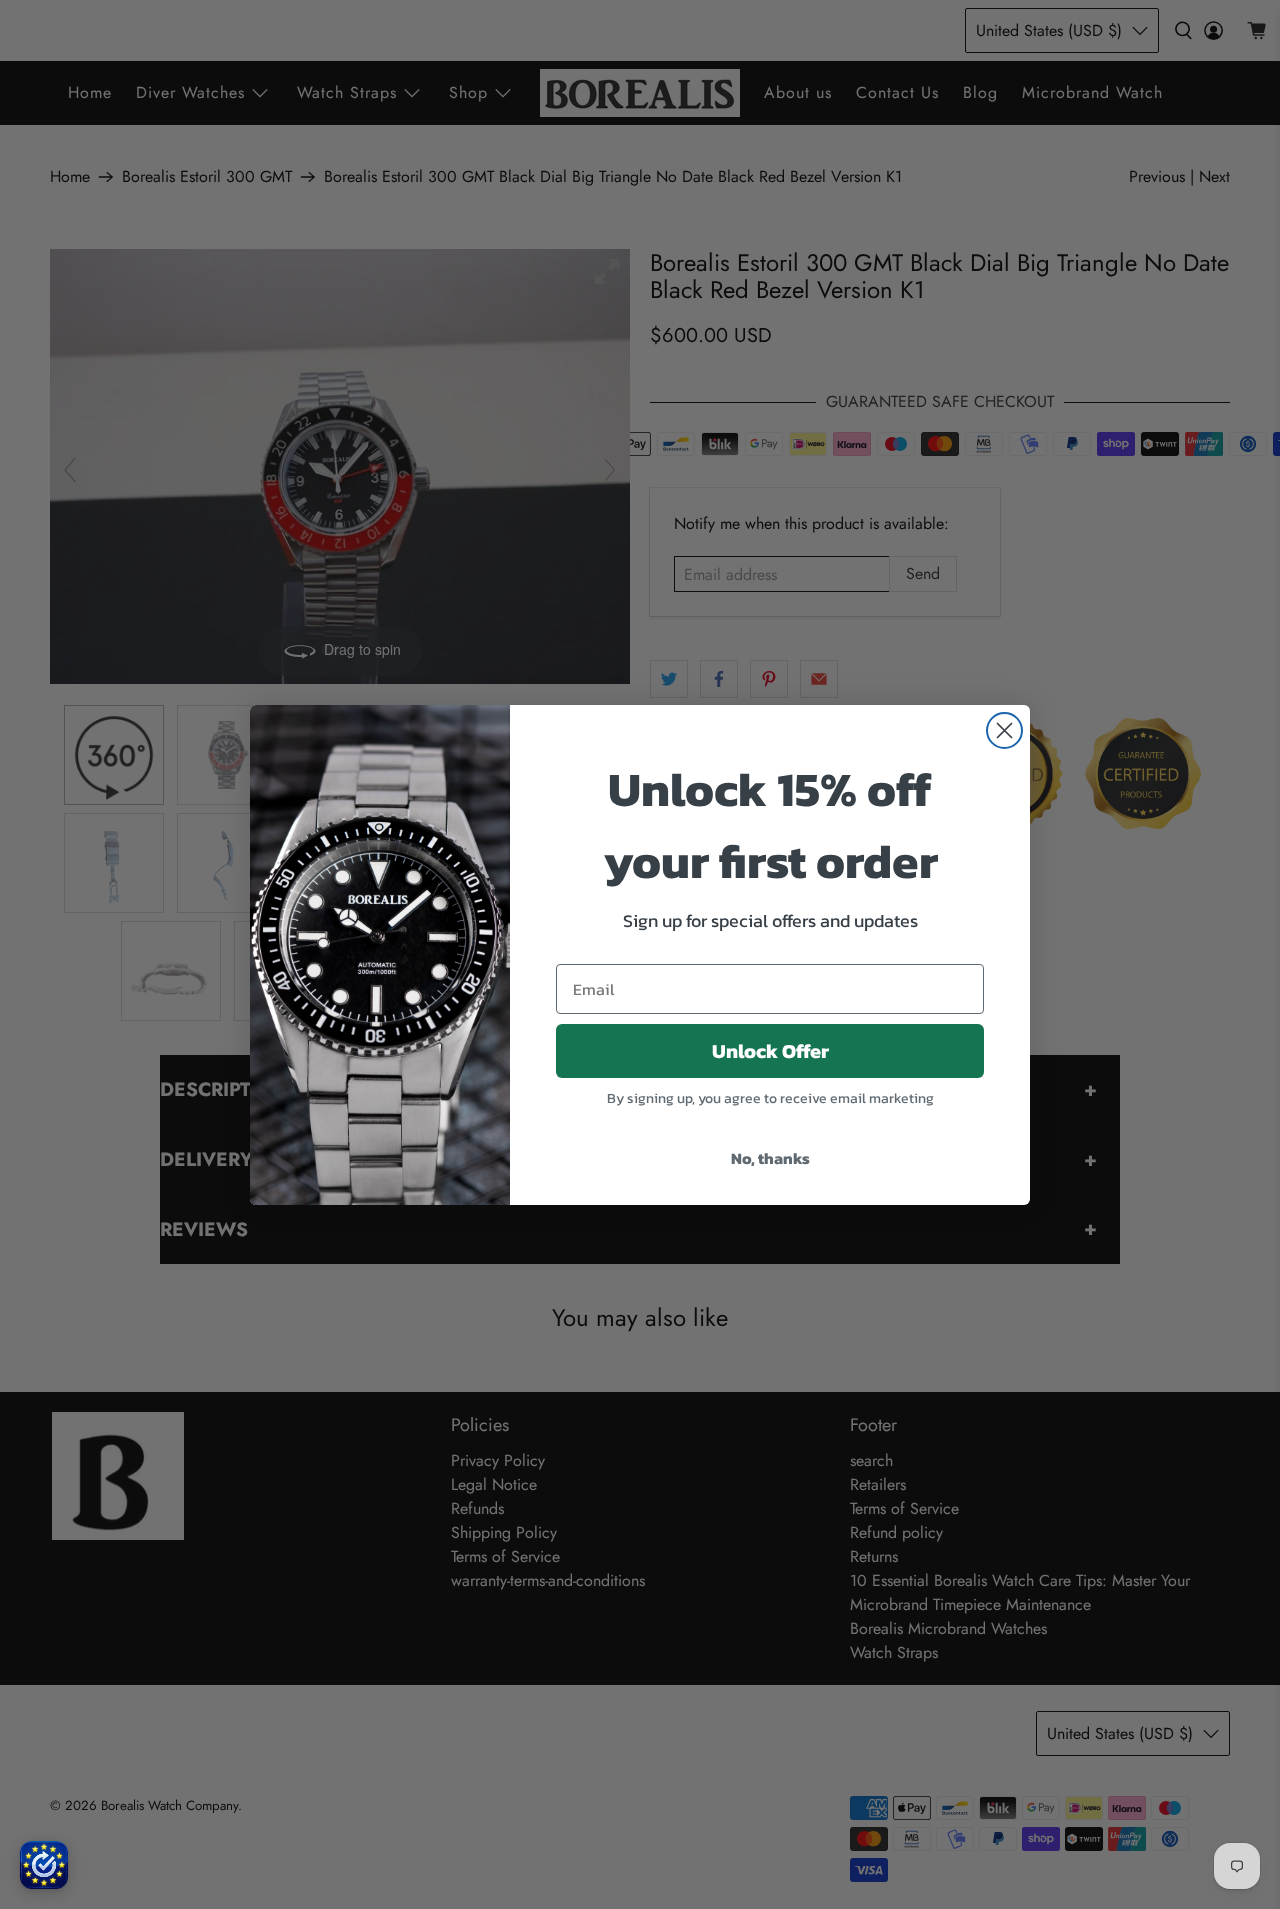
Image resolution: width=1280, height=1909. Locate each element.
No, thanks (770, 1158)
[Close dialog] (1004, 730)
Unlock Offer (770, 1051)
